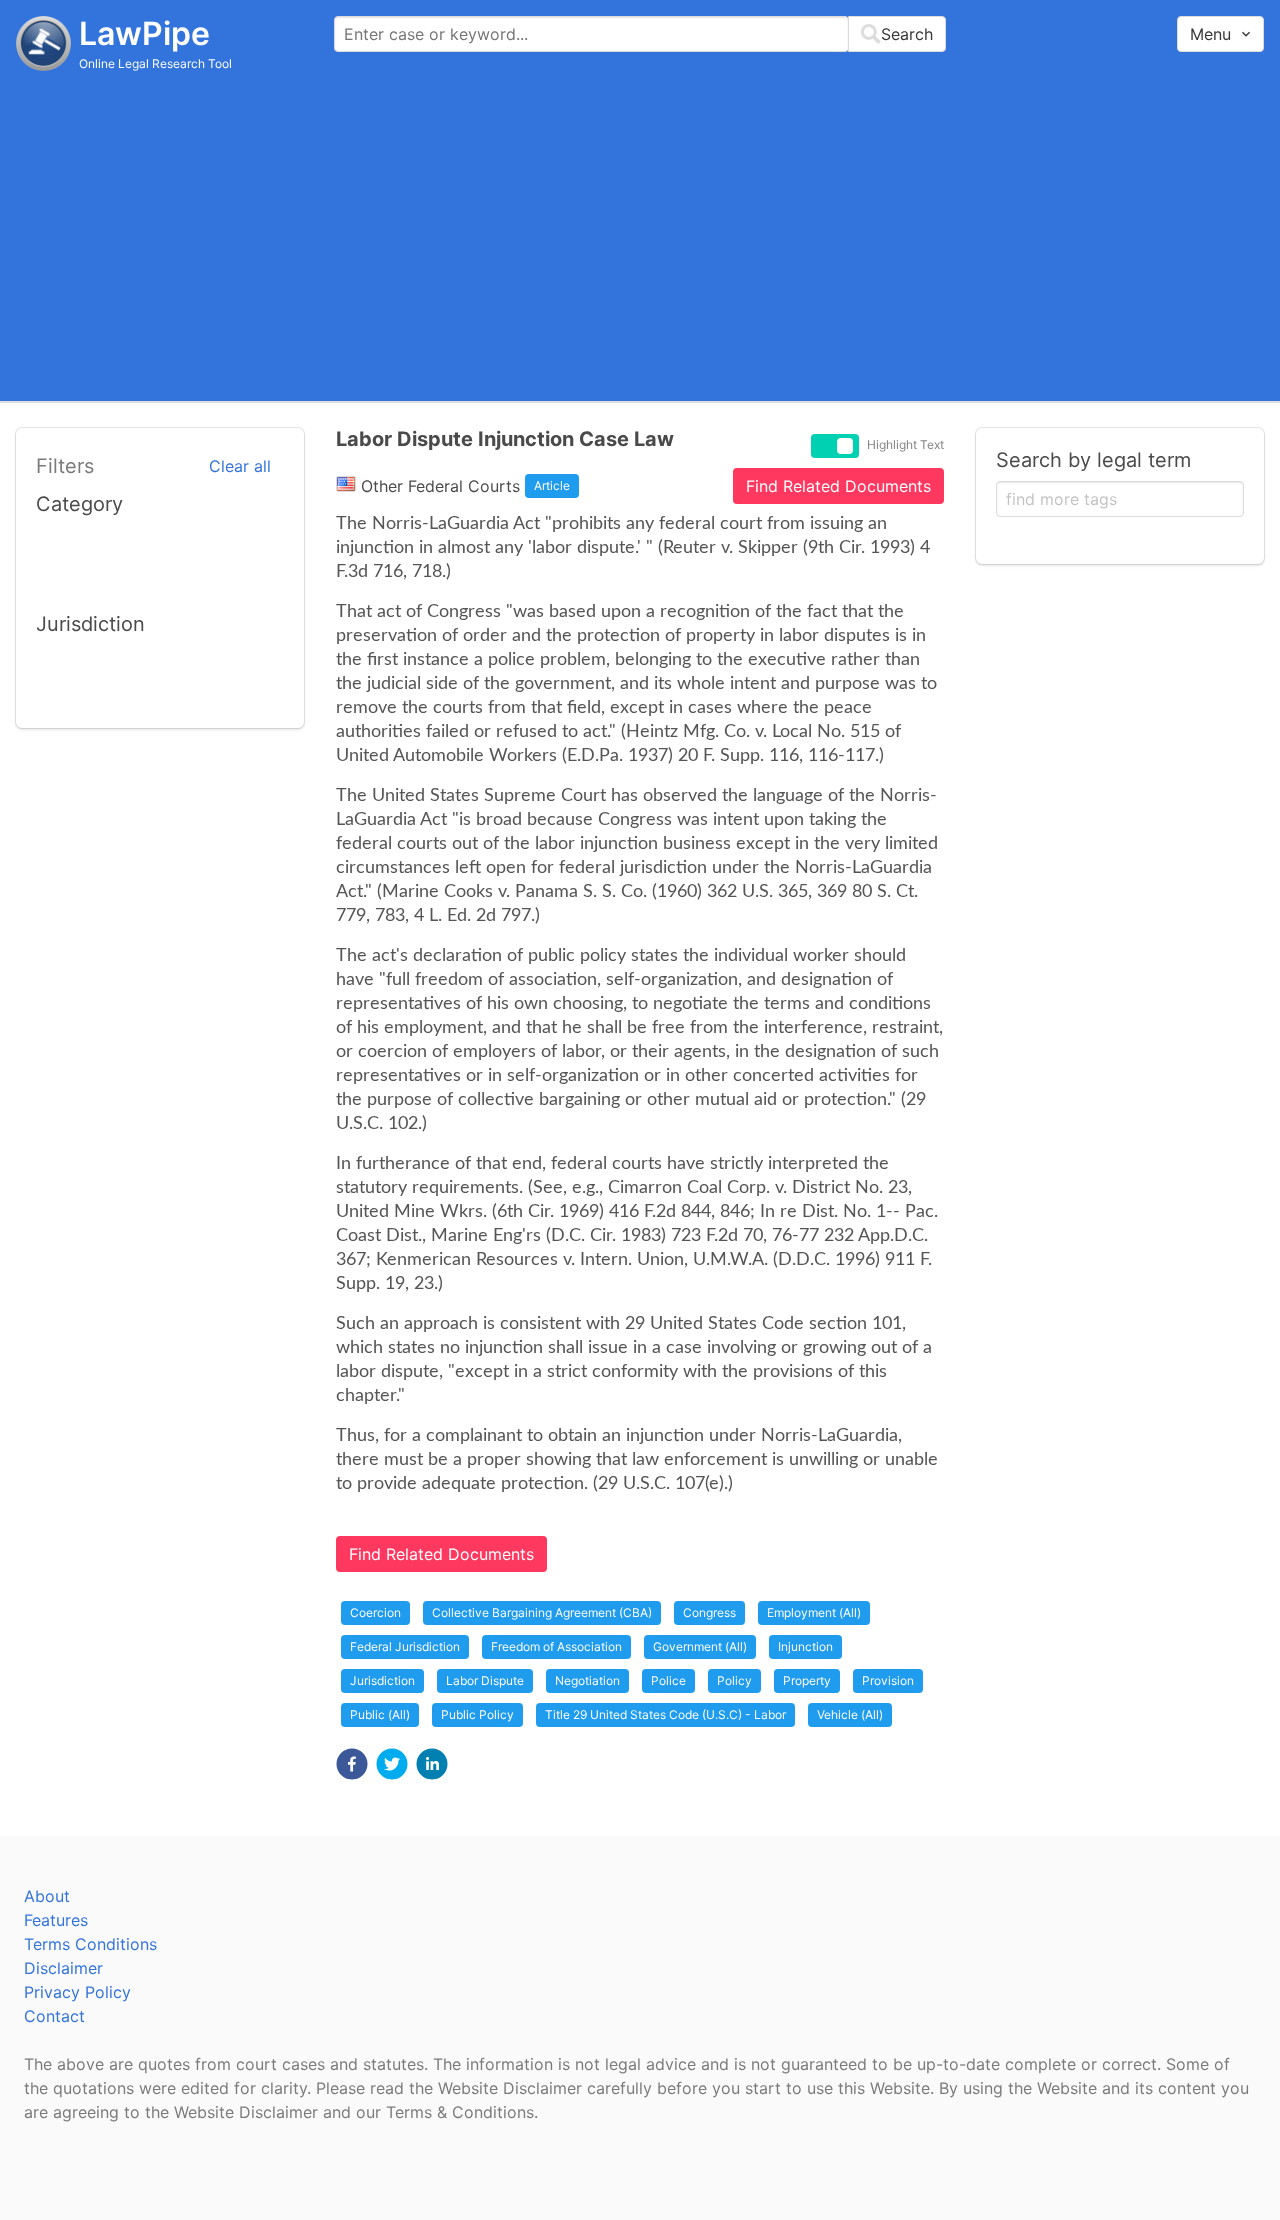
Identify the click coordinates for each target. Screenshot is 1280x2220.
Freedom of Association (556, 1646)
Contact (54, 2016)
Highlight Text (905, 445)
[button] (352, 1764)
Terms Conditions (90, 1944)
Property (807, 1680)
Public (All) (380, 1714)
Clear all (240, 466)
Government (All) (700, 1646)
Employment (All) (814, 1612)
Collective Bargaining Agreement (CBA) (542, 1612)
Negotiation (587, 1680)
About (47, 1896)
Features (56, 1920)
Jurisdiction (382, 1680)
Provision (888, 1680)
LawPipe (144, 33)
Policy (734, 1680)
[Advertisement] (640, 235)
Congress (709, 1612)
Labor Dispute (485, 1680)
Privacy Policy (77, 1992)
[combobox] (640, 34)
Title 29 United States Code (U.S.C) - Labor (665, 1714)
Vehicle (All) (850, 1714)
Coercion (375, 1612)
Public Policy (477, 1714)
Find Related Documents (838, 486)
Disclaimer (63, 1968)
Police (668, 1680)
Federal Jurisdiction (405, 1646)
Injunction (805, 1646)
